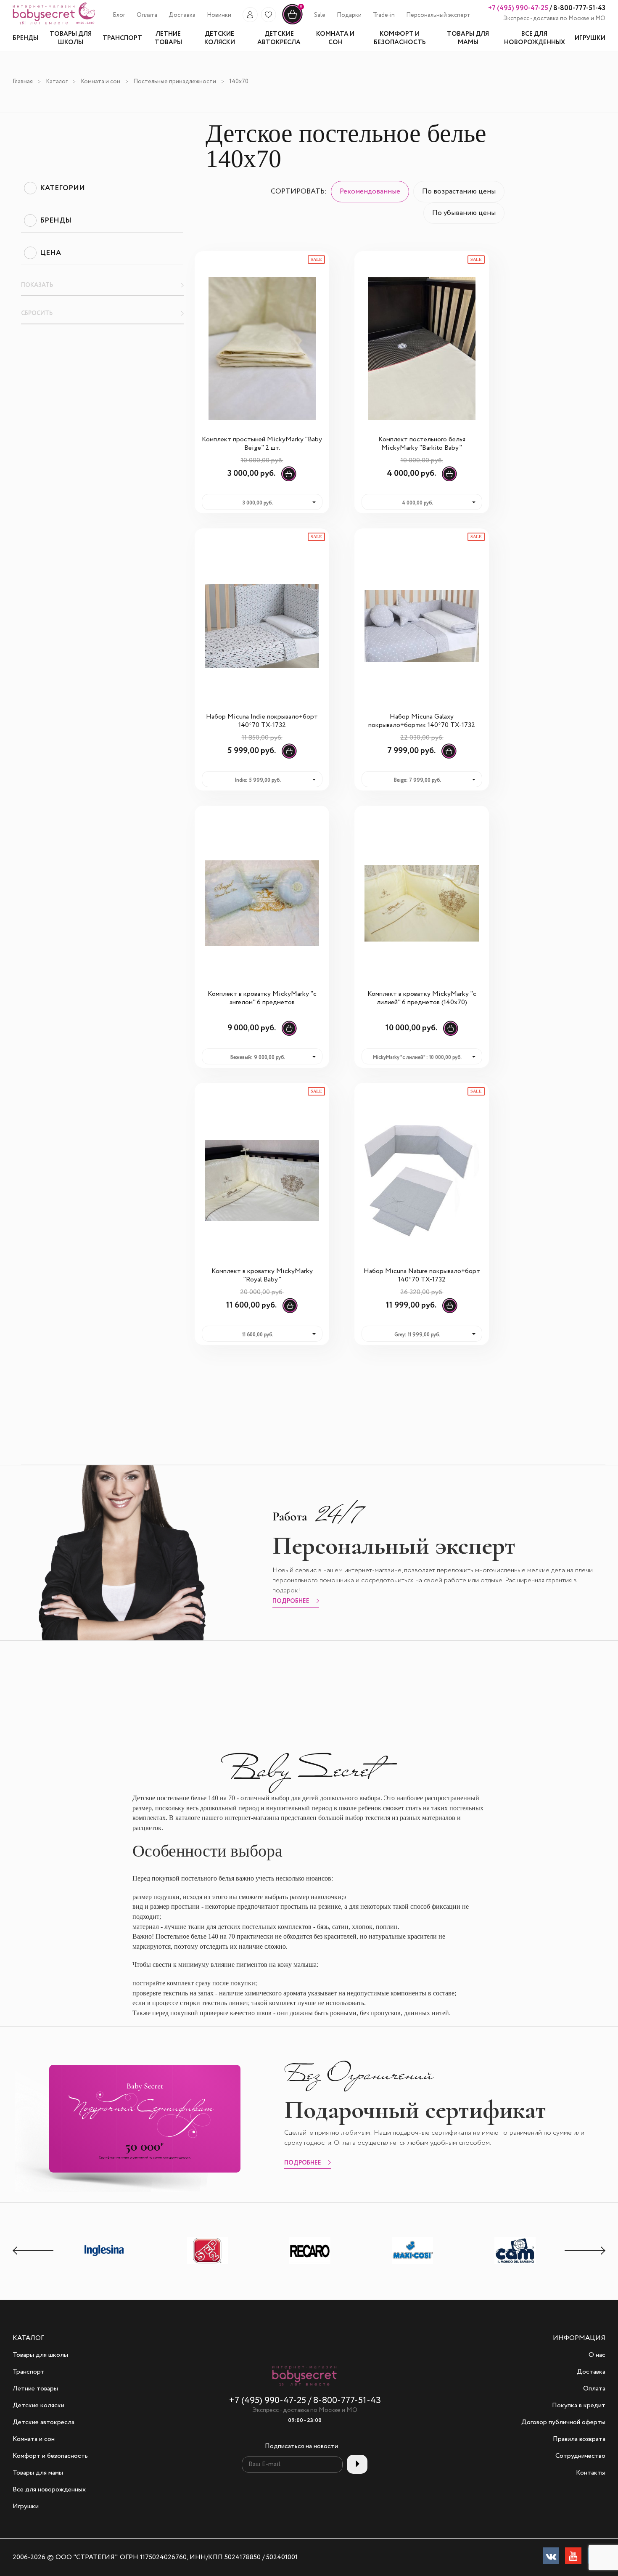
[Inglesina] (105, 2263)
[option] (105, 2251)
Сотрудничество (580, 2456)
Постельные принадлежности (175, 82)
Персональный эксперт (438, 15)
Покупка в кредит (579, 2406)
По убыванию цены (464, 213)
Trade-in (384, 15)
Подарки (349, 15)
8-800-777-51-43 (579, 8)
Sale (320, 15)
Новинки (219, 15)
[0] (292, 23)
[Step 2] (207, 2264)
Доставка (182, 15)
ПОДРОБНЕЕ (291, 1602)
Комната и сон (100, 82)
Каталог (57, 82)
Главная (23, 82)
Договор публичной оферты (563, 2422)
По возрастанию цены (459, 192)
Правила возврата (579, 2439)
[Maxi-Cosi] (412, 2264)
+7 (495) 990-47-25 (518, 8)
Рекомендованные (370, 192)
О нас (597, 2355)
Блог (119, 15)
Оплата (147, 15)
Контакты (591, 2473)
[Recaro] (310, 2264)
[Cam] (515, 2264)
